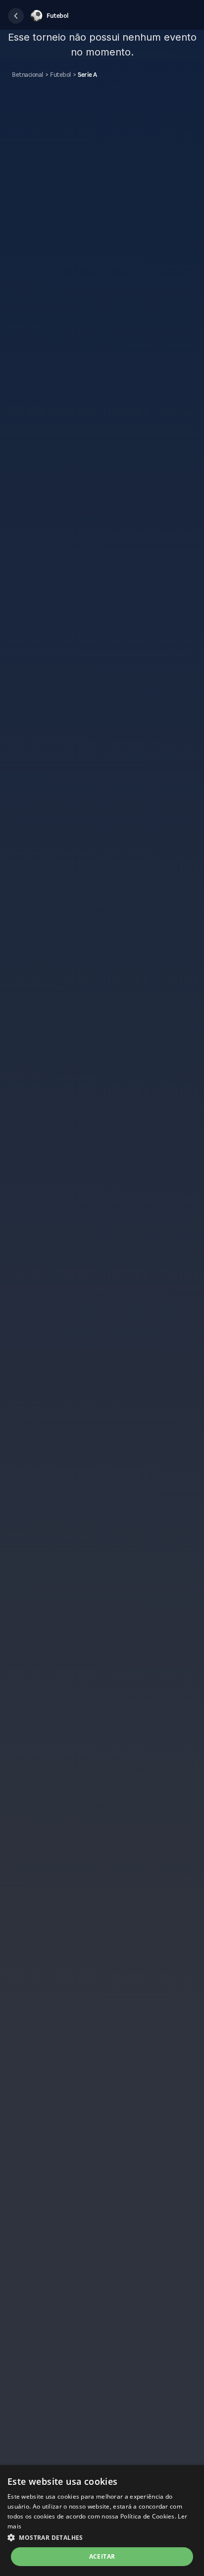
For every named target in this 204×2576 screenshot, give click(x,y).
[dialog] (102, 2520)
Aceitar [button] (102, 2556)
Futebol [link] (60, 75)
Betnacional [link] (27, 75)
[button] (16, 16)
